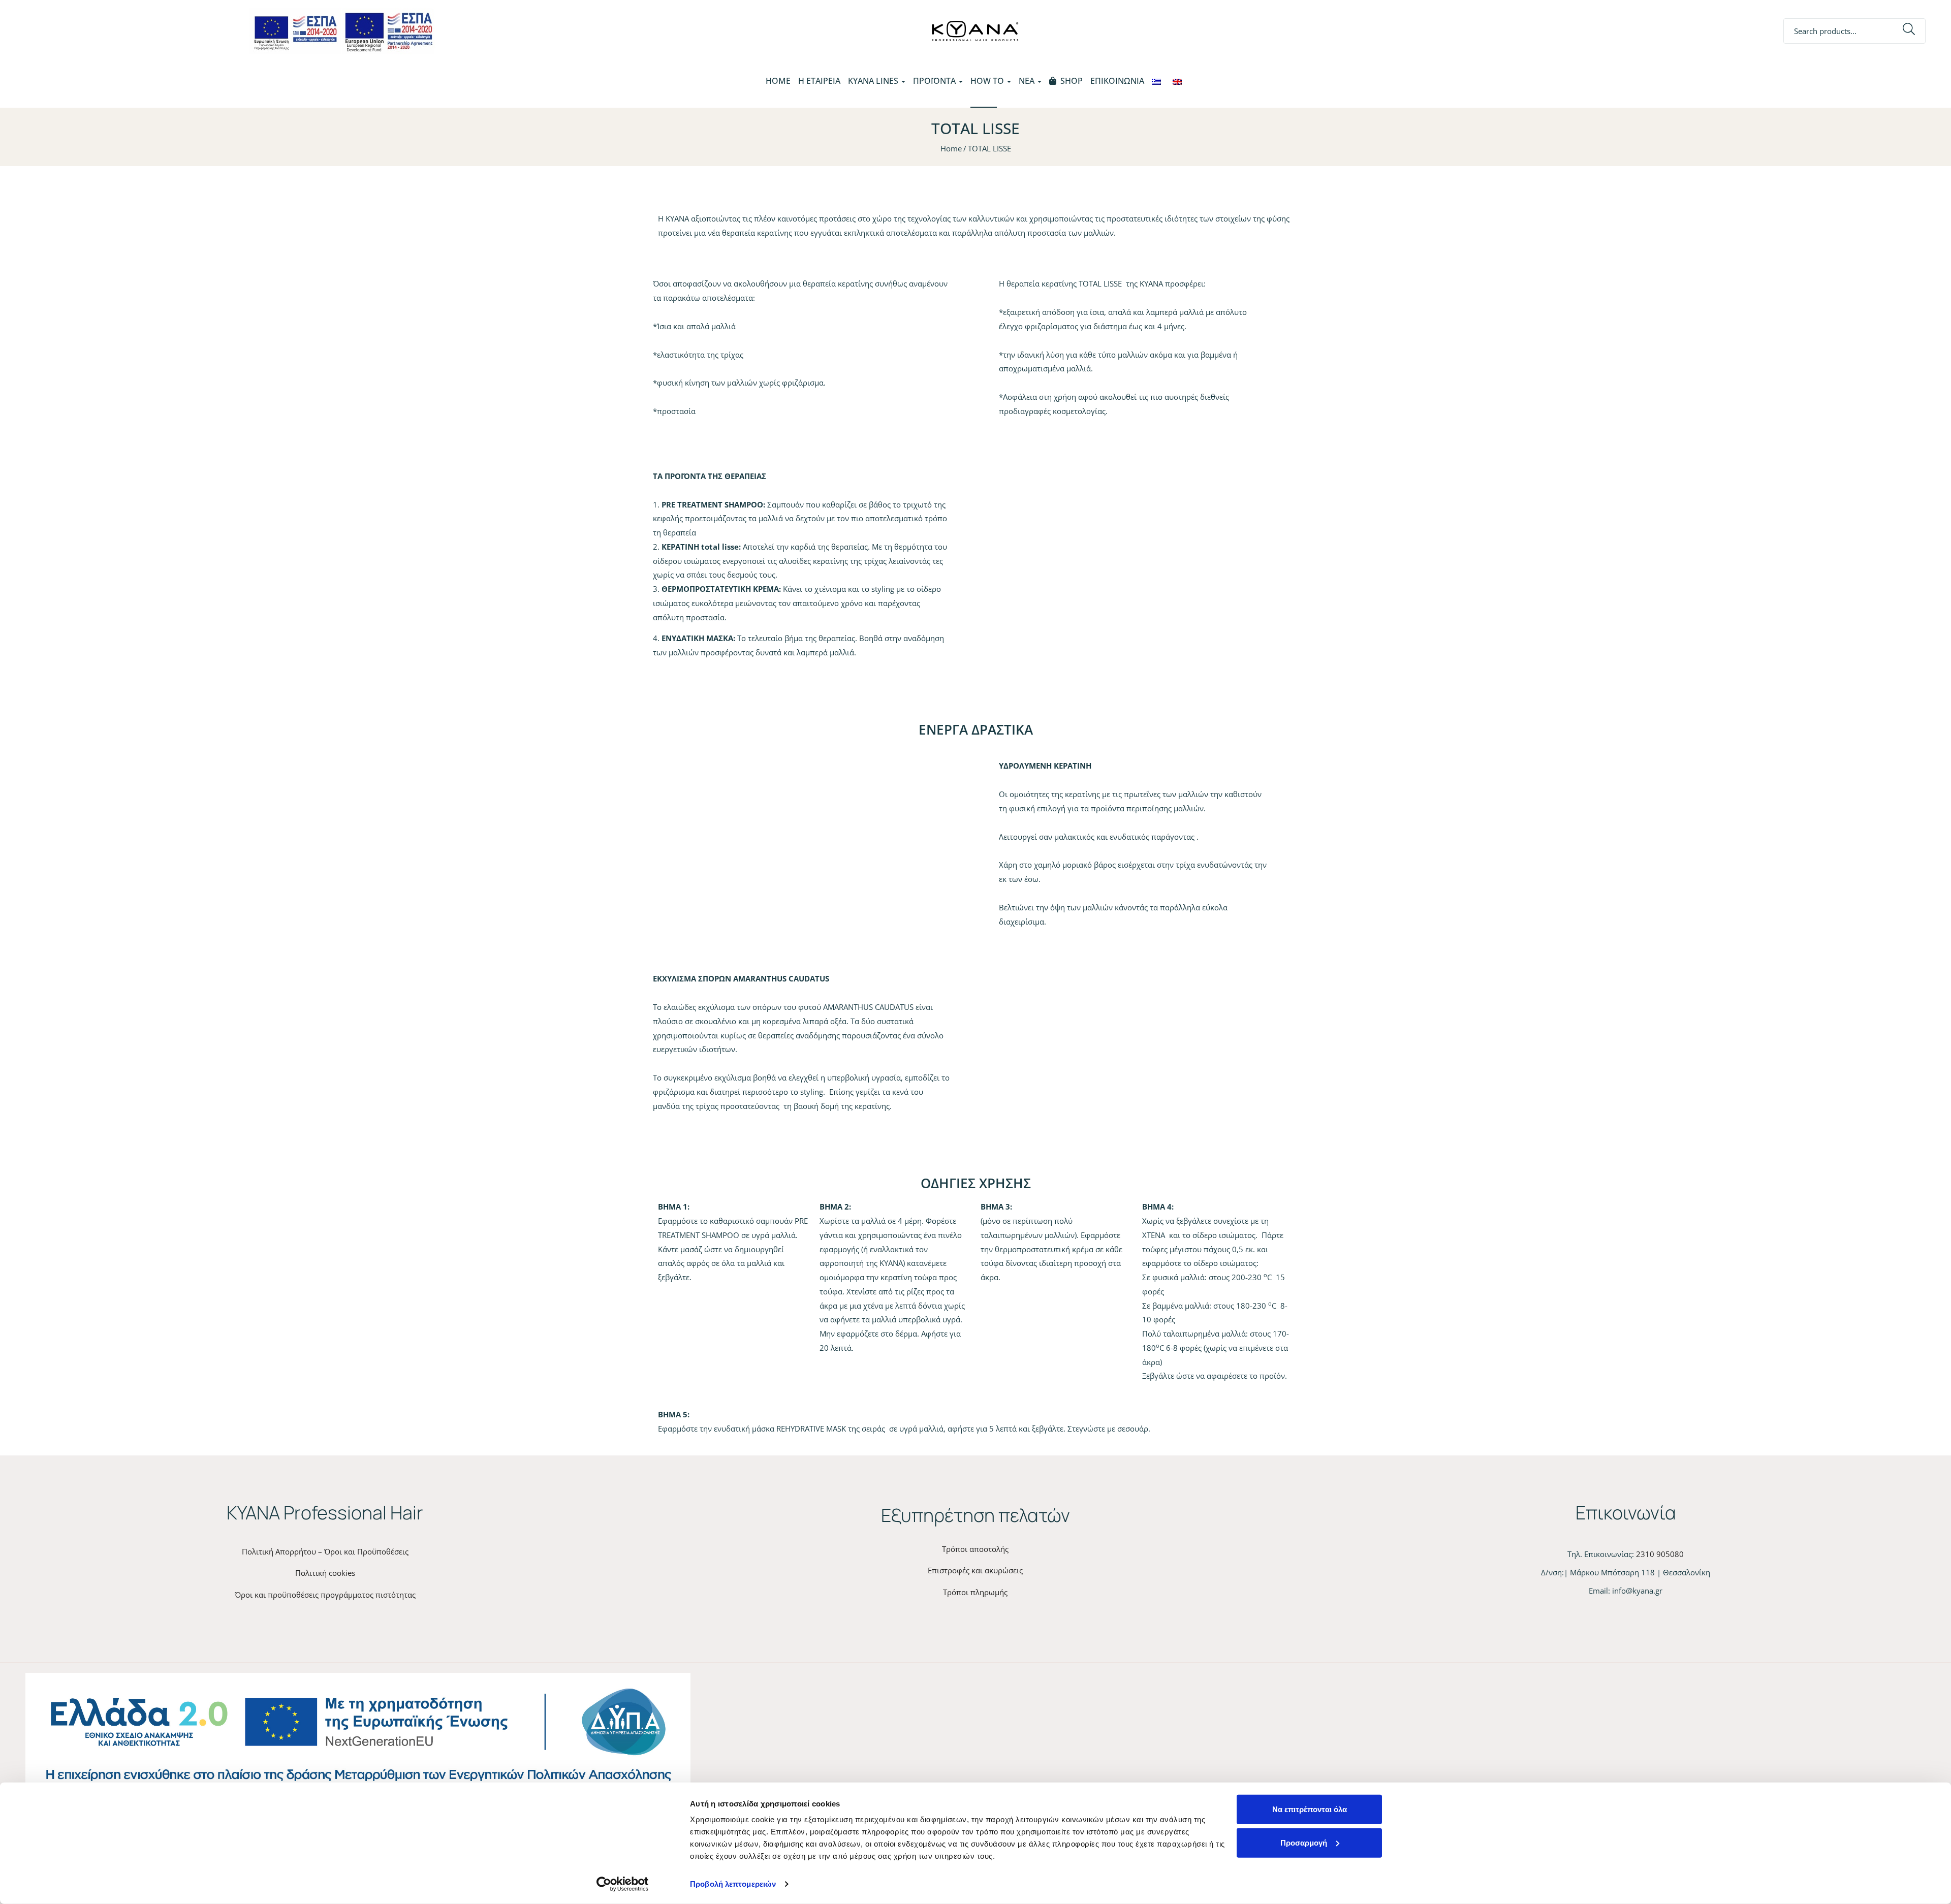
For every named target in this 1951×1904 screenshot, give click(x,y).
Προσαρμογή (1304, 1842)
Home (778, 81)
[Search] (1909, 31)
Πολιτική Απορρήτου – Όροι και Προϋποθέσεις (325, 1551)
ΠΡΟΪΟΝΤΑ (935, 81)
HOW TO (988, 81)
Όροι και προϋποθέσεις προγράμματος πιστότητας (325, 1595)
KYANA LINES (874, 81)
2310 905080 (1660, 1554)
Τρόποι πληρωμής (975, 1592)
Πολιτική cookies (325, 1573)
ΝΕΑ (1028, 81)
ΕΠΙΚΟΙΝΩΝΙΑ (1117, 81)
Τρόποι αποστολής (975, 1549)
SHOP (1072, 81)
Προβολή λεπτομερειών (733, 1884)
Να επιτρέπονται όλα (1310, 1809)
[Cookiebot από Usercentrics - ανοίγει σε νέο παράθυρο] (623, 1884)
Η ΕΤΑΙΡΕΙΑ (819, 81)
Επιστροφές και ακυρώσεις (975, 1570)
